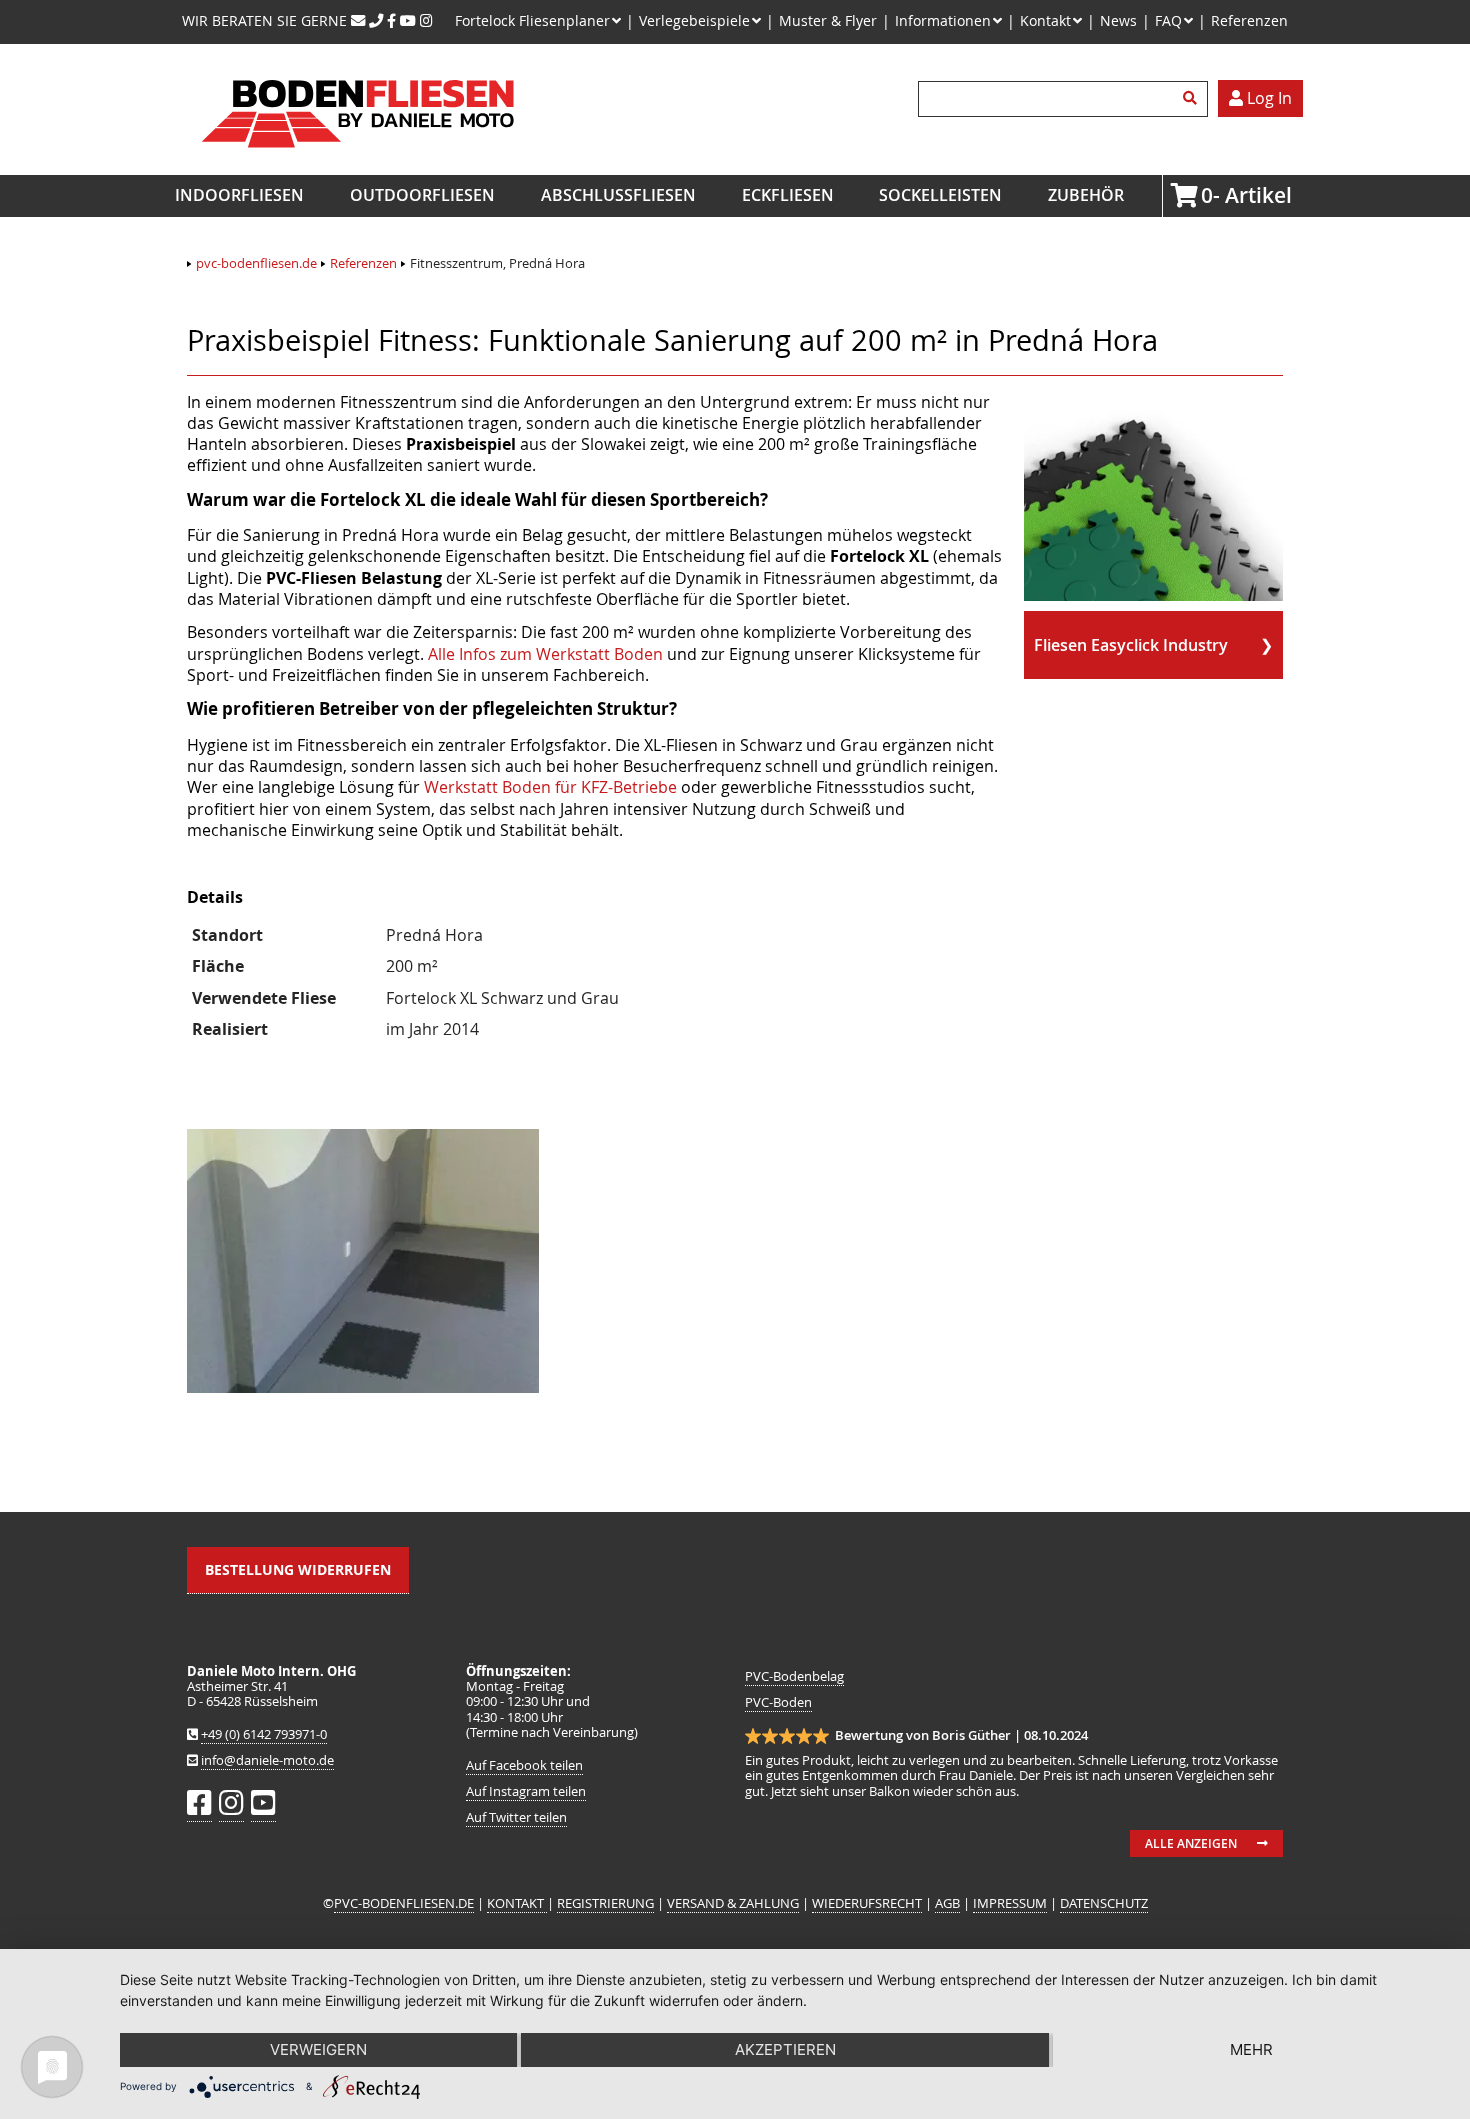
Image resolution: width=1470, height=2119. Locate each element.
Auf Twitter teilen (516, 1817)
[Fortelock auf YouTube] (408, 20)
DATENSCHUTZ (1104, 1903)
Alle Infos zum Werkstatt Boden (545, 654)
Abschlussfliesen (618, 195)
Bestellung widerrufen (298, 1569)
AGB (947, 1903)
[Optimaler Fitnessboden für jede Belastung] (363, 1387)
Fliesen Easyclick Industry (1131, 645)
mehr (1251, 2049)
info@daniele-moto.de (267, 1760)
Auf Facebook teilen (524, 1765)
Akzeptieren (785, 2049)
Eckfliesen (788, 195)
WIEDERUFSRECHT (867, 1903)
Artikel (1207, 195)
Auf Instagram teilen (526, 1791)
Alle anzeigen (1191, 1843)
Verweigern (318, 2049)
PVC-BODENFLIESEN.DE (404, 1903)
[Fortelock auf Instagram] (426, 20)
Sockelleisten (940, 195)
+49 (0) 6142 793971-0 (264, 1734)
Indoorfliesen (239, 195)
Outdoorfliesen (422, 195)
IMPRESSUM (1010, 1903)
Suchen (1193, 99)
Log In (1267, 98)
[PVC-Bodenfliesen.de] (356, 164)
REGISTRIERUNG (605, 1903)
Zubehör (1086, 195)
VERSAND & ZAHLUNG (733, 1903)
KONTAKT (517, 1903)
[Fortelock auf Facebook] (391, 20)
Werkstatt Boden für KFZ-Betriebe (550, 787)
